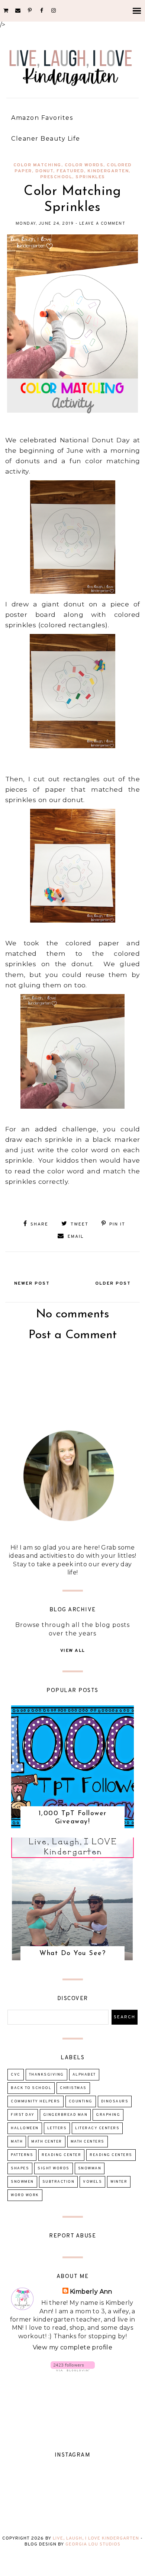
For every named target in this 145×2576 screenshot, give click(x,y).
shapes (20, 2168)
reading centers (111, 2155)
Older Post (113, 1284)
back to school (31, 2088)
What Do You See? (72, 1954)
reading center (61, 2155)
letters (57, 2128)
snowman (90, 2168)
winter (119, 2182)
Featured (70, 171)
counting (81, 2101)
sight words (54, 2168)
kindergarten (108, 171)
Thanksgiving (46, 2075)
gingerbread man (65, 2115)
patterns (22, 2155)
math (17, 2142)
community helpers (36, 2101)
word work (25, 2195)
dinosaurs (115, 2101)
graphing (108, 2115)
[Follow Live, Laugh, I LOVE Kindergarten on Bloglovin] (73, 2369)
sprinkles (90, 177)
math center (47, 2142)
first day (23, 2115)
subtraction (59, 2182)
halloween (25, 2128)
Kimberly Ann (91, 2292)
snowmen (22, 2182)
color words (84, 165)
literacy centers (97, 2128)
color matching (37, 165)
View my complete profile (73, 2347)
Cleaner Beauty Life (46, 139)
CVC (16, 2075)
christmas (73, 2088)
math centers (88, 2142)
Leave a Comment (102, 224)
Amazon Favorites (42, 118)
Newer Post (32, 1284)
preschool (56, 177)
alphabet (84, 2075)
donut (44, 171)
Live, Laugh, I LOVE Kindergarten (96, 2538)
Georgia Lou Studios (93, 2544)
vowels (92, 2182)
